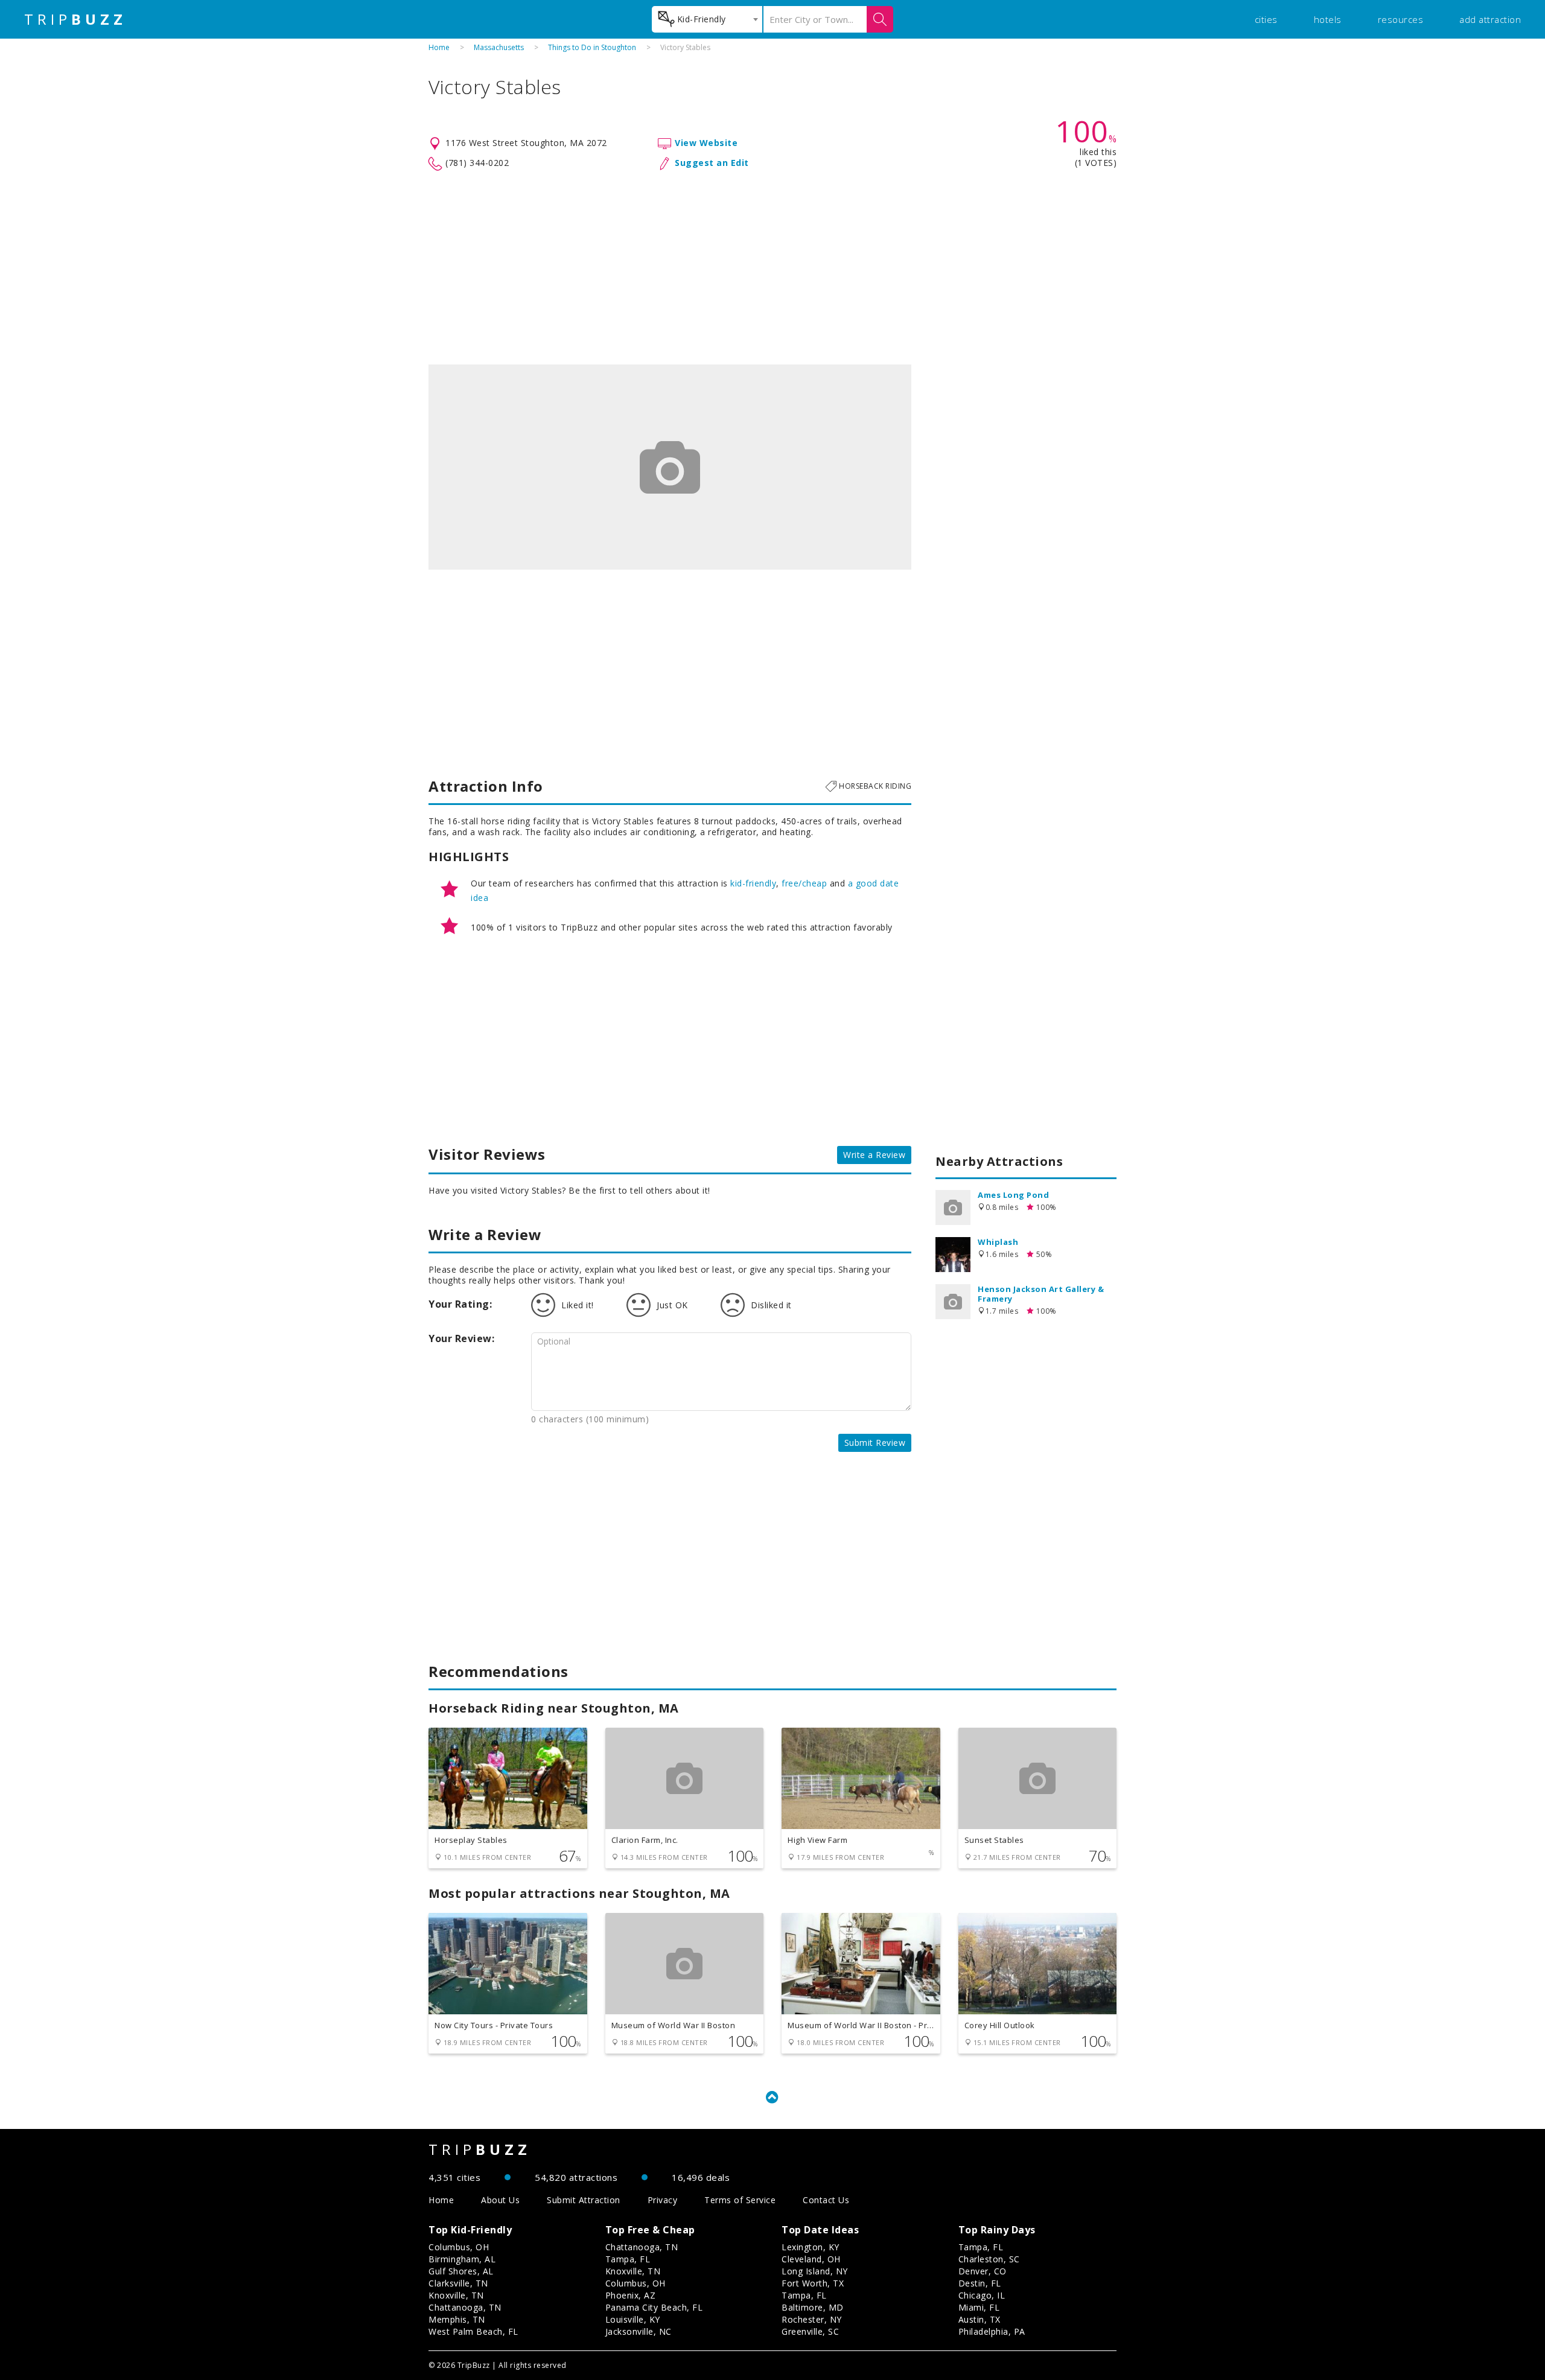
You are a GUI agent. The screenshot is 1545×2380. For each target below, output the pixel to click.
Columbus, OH (459, 2247)
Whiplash (998, 1242)
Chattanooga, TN (465, 2307)
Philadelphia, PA (992, 2331)
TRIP (75, 19)
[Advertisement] (772, 268)
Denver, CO (983, 2271)
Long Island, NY (815, 2271)
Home (439, 47)
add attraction (1490, 19)
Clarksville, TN (458, 2283)
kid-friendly (753, 883)
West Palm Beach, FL (473, 2331)
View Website (706, 143)
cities (1266, 19)
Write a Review (874, 1155)
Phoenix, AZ (631, 2295)
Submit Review (875, 1443)
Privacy (663, 2200)
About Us (500, 2200)
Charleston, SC (989, 2259)
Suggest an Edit (712, 163)
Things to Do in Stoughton (592, 47)
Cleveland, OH (811, 2259)
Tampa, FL (628, 2259)
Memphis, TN (457, 2319)
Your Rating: (460, 1304)
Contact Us (826, 2200)
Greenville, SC (810, 2331)
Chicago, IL (982, 2295)
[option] (670, 467)
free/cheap (804, 883)
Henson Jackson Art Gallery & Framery (1041, 1294)
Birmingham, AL (462, 2259)
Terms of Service (740, 2200)
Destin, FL (980, 2283)
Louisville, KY (633, 2319)
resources (1401, 19)
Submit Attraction (584, 2200)
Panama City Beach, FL (654, 2307)
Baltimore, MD (813, 2307)
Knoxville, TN (456, 2295)
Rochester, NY (812, 2319)
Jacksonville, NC (639, 2331)
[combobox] (707, 19)
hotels (1328, 19)
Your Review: (461, 1338)
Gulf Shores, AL (461, 2271)
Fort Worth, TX (813, 2283)
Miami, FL (979, 2307)
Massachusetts (499, 47)
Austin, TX (980, 2319)
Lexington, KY (811, 2247)
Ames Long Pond (1013, 1195)
